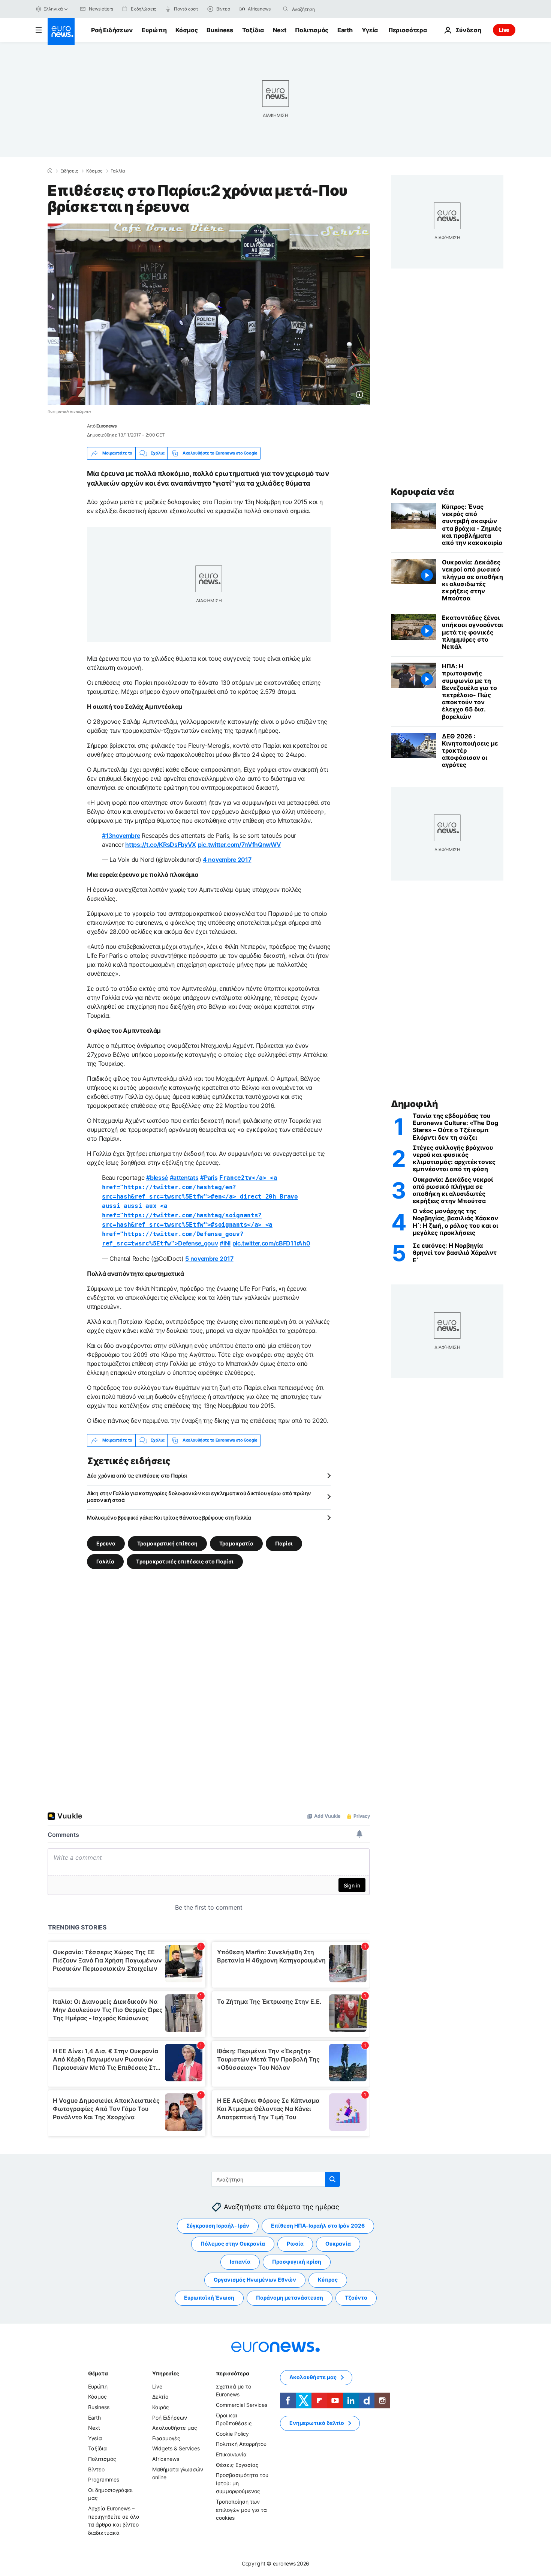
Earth (345, 30)
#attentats (184, 1178)
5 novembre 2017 (209, 1259)
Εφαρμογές (166, 2438)
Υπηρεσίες (166, 2373)
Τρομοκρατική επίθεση (167, 1543)
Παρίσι (284, 1543)
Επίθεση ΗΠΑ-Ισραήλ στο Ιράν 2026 (318, 2226)
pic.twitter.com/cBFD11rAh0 (271, 1243)
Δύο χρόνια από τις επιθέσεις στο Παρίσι (137, 1476)
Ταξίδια (253, 30)
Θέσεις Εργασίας (237, 2464)
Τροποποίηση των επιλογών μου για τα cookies (241, 2510)
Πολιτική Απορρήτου (241, 2444)
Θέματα (98, 2373)
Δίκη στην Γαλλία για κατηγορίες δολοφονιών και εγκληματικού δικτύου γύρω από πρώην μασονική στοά (199, 1497)
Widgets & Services (176, 2448)
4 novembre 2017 (227, 860)
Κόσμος (186, 30)
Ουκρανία (338, 2244)
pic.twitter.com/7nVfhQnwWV (240, 845)
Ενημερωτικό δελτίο (317, 2423)
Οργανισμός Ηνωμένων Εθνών (255, 2280)
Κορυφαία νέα (422, 492)
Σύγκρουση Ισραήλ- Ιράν (218, 2226)
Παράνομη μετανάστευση (290, 2298)
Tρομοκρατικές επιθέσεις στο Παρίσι (185, 1561)
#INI (225, 1243)
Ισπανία (240, 2262)
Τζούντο (356, 2298)
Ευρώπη (154, 30)
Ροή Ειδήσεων (112, 30)
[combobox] (323, 9)
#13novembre (121, 836)
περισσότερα (232, 2373)
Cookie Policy (232, 2434)
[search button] (286, 9)
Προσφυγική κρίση (297, 2262)
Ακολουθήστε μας (175, 2428)
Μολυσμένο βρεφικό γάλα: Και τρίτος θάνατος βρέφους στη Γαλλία (169, 1518)
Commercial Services (242, 2405)
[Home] (50, 171)
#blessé (157, 1178)
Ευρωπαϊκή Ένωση (209, 2298)
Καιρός (161, 2407)
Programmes (104, 2479)
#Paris (209, 1178)
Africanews (166, 2459)
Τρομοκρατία (236, 1543)
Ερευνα (106, 1543)
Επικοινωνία (231, 2454)
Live (504, 30)
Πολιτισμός (312, 30)
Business (220, 30)
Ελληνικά (53, 9)
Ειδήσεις (69, 171)
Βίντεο (96, 2469)
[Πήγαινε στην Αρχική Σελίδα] (61, 32)
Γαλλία (118, 171)
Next (280, 30)
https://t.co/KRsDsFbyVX (161, 845)
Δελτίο (160, 2397)
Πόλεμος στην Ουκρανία (233, 2244)
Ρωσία (295, 2244)
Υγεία (370, 30)
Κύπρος (328, 2280)
